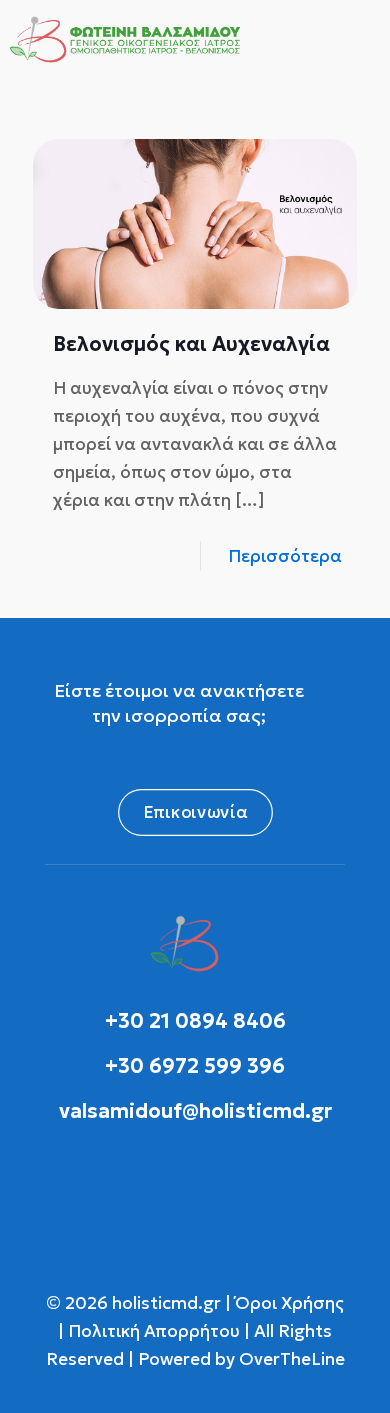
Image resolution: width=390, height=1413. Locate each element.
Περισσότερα (285, 556)
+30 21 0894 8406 (195, 1021)
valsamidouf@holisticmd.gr (195, 1111)
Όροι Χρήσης (287, 1303)
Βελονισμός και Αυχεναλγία (191, 344)
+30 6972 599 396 (195, 1066)
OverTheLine (292, 1359)
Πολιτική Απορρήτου (154, 1331)
